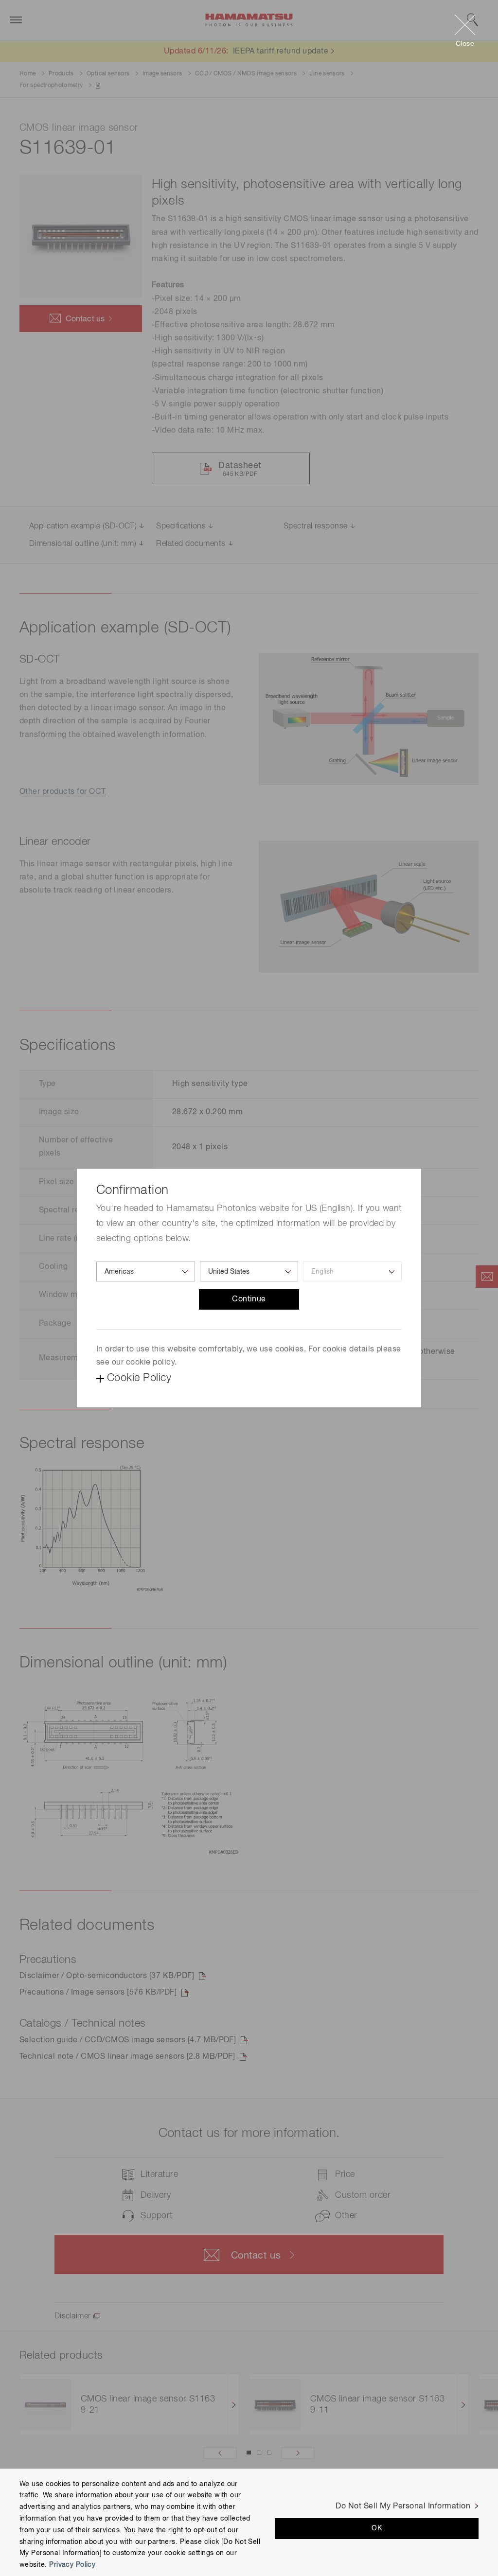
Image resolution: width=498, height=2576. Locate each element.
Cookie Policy (139, 1378)
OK (377, 2528)
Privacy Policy (72, 2565)
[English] (352, 1271)
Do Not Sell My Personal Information (403, 2506)
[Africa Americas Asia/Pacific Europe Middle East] (146, 1271)
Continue (249, 1299)
